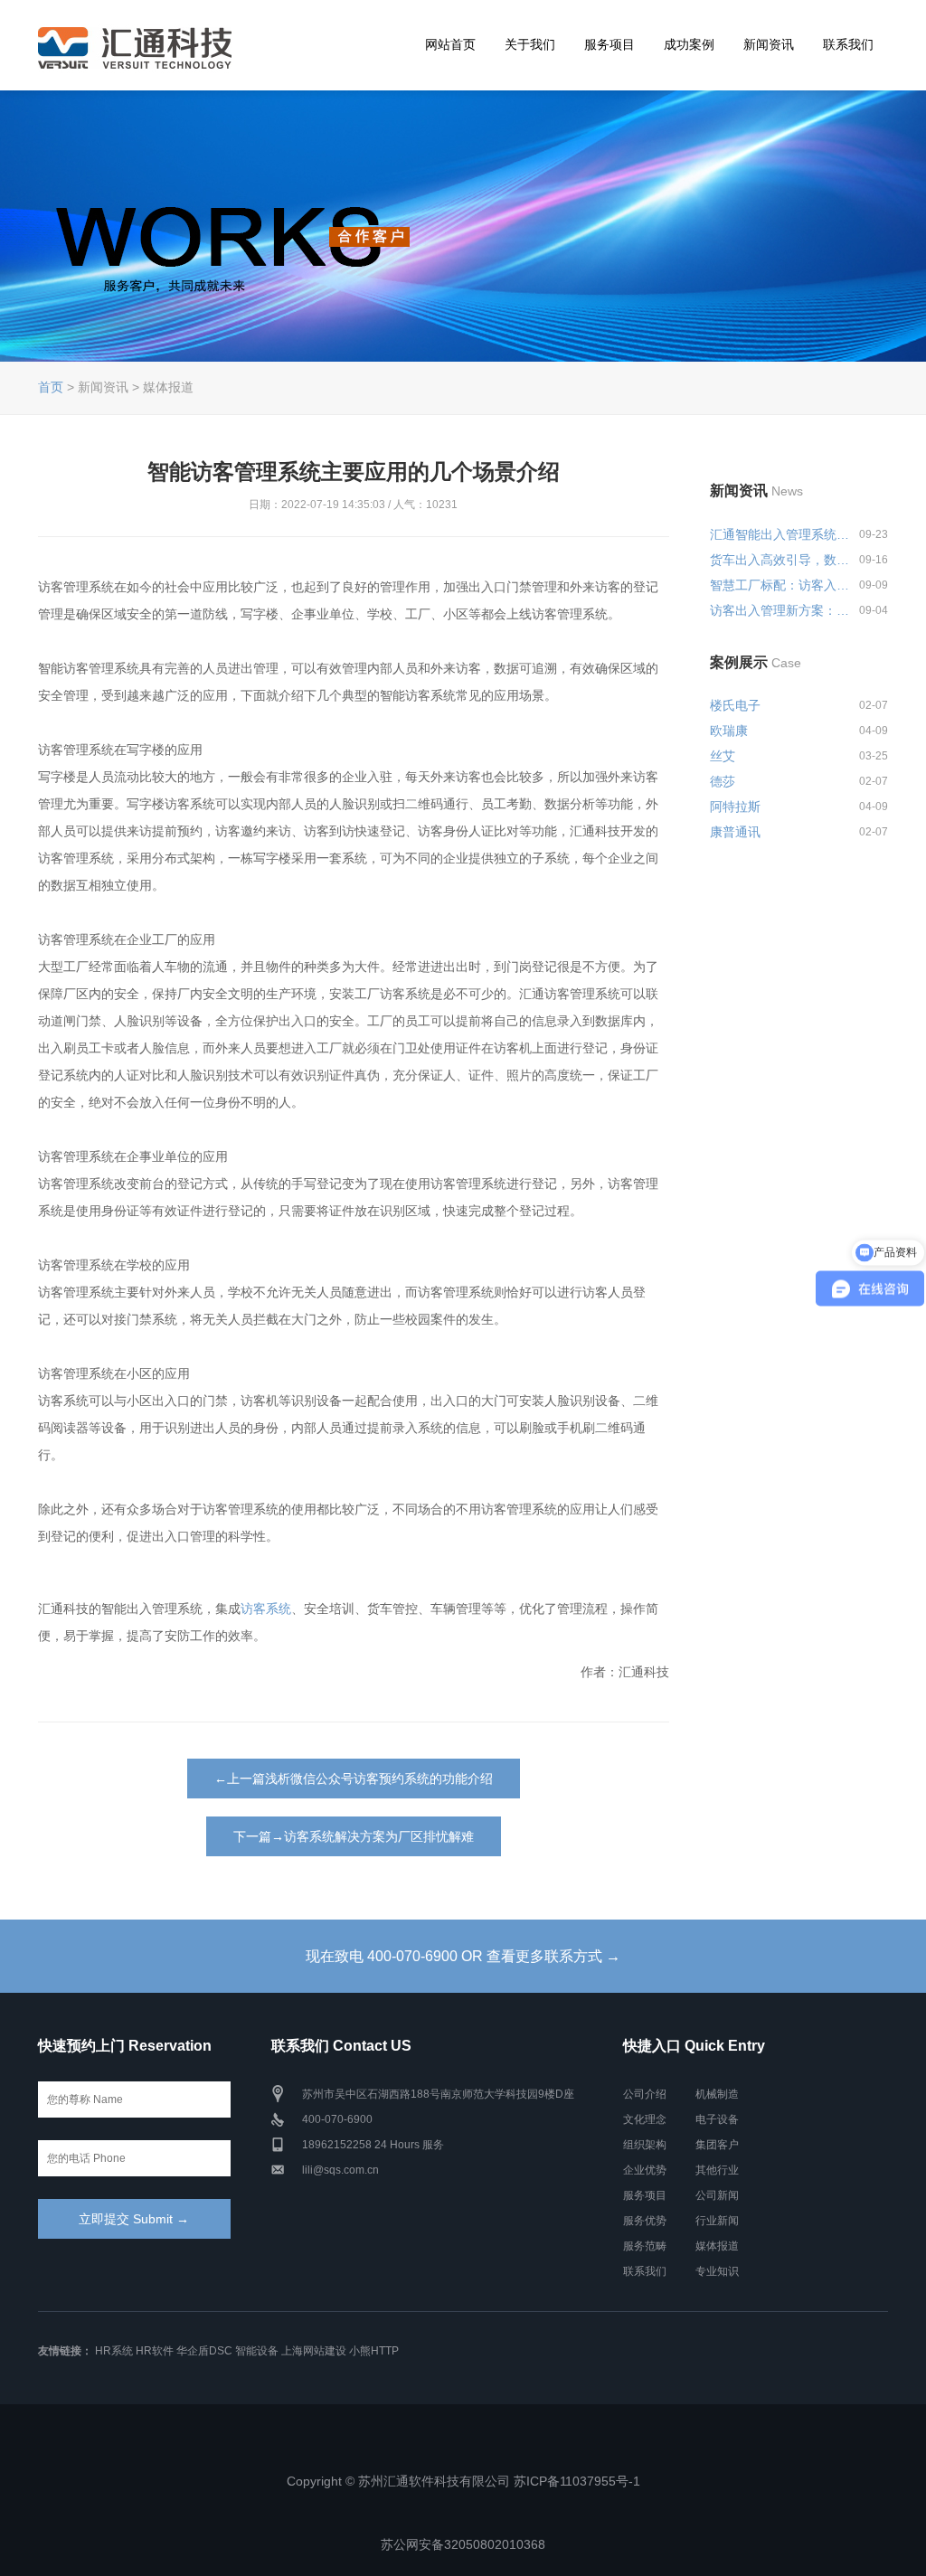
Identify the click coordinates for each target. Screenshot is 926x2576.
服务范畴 (645, 2246)
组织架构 (645, 2145)
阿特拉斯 (735, 807)
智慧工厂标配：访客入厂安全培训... (781, 585)
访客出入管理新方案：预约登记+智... (781, 610)
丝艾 (723, 756)
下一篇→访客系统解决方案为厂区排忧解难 (354, 1836)
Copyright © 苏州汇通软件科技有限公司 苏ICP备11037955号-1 (463, 2481)
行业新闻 (717, 2221)
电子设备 (717, 2119)
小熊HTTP (374, 2351)
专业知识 (717, 2271)
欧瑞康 (729, 731)
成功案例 (689, 44)
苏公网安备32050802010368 (463, 2544)
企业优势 (645, 2170)
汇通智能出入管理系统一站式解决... (781, 534)
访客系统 (266, 1609)
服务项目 (609, 44)
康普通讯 (735, 832)
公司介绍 (645, 2094)
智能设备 (257, 2351)
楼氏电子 (735, 705)
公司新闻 (717, 2195)
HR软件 (155, 2351)
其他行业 (717, 2170)
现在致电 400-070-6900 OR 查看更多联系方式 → (463, 1956)
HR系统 (114, 2351)
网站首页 (450, 44)
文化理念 (645, 2119)
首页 (51, 387)
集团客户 (717, 2145)
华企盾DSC (204, 2351)
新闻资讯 (769, 44)
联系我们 (848, 44)
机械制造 (717, 2094)
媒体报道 (717, 2246)
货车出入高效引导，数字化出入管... (781, 560)
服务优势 (645, 2221)
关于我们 (530, 44)
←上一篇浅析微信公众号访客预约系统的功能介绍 (354, 1779)
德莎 (723, 781)
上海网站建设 (314, 2351)
